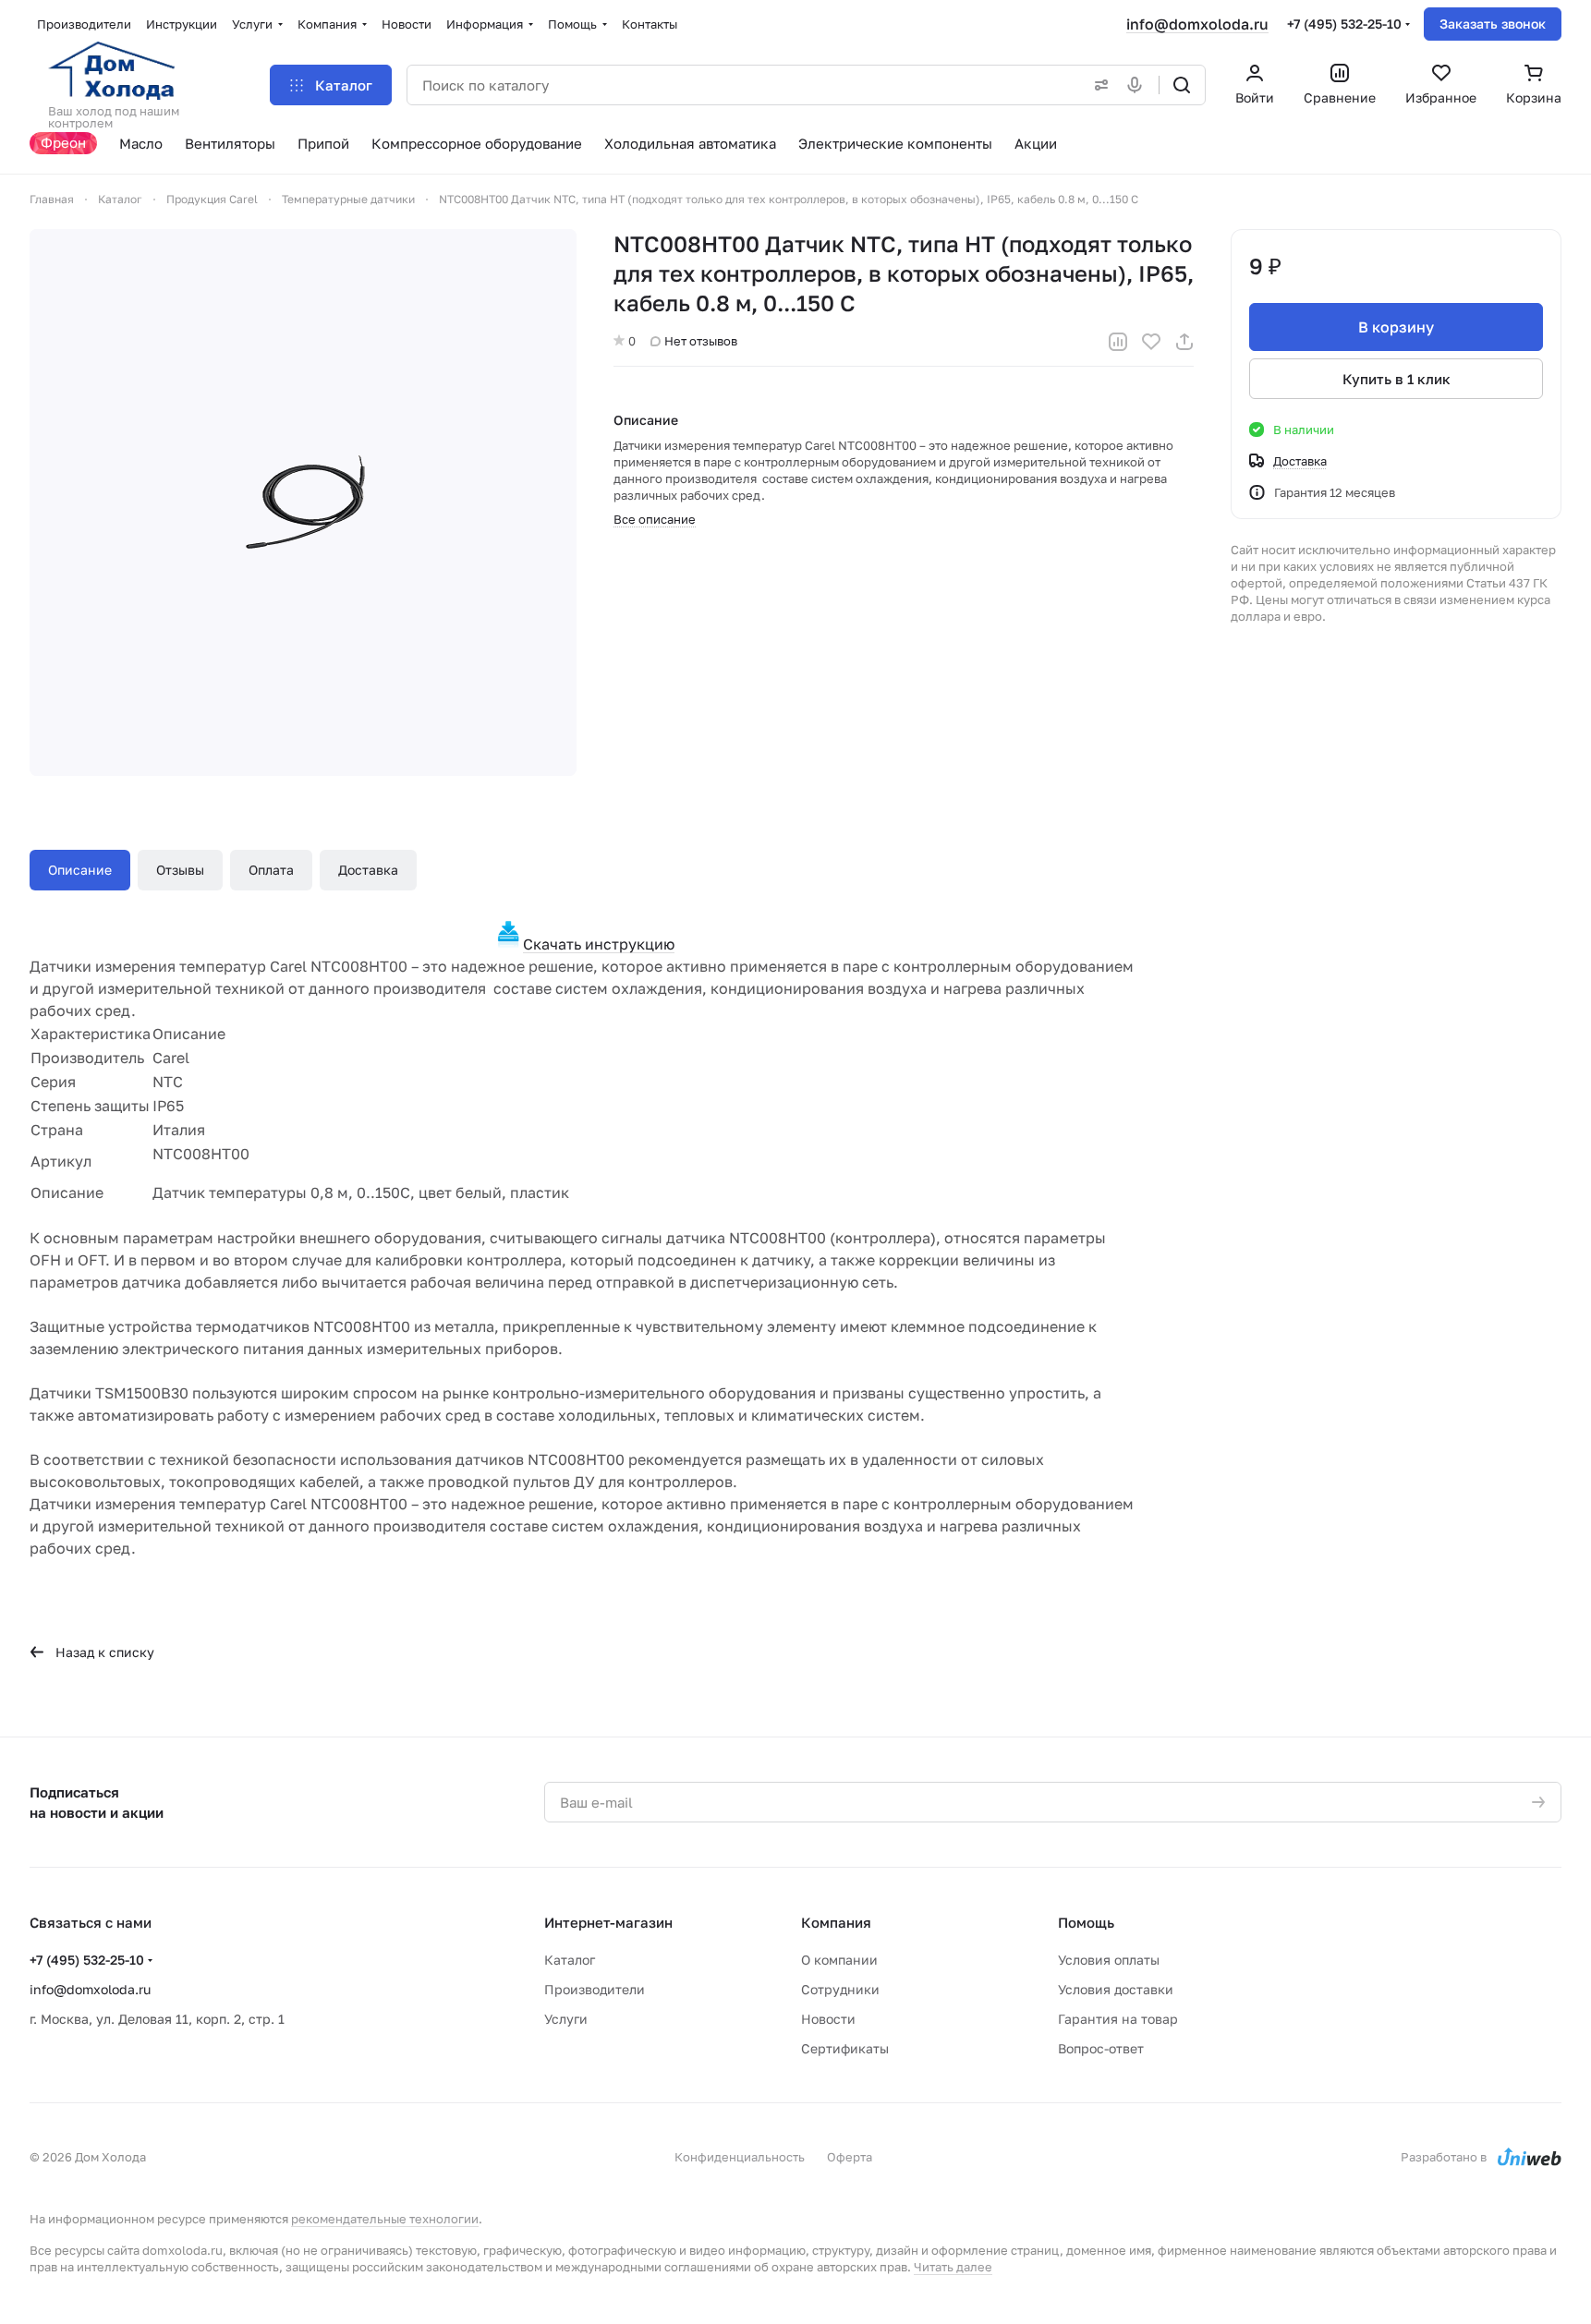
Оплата (271, 870)
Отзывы (180, 870)
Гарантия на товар (1118, 2019)
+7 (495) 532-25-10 (1344, 24)
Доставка (368, 870)
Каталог (570, 1960)
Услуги (566, 2019)
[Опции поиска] (1098, 85)
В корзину (1396, 327)
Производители (595, 1989)
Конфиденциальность (740, 2157)
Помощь (1086, 1922)
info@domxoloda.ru (1197, 24)
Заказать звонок (1493, 24)
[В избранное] (1151, 342)
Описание (80, 870)
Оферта (850, 2157)
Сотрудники (840, 1989)
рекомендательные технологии (385, 2219)
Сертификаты (845, 2048)
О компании (839, 1960)
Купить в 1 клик (1397, 379)
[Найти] (1182, 85)
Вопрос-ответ (1101, 2048)
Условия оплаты (1109, 1960)
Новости (828, 2019)
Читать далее (953, 2267)
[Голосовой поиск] (1138, 85)
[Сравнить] (1118, 342)
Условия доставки (1116, 1989)
